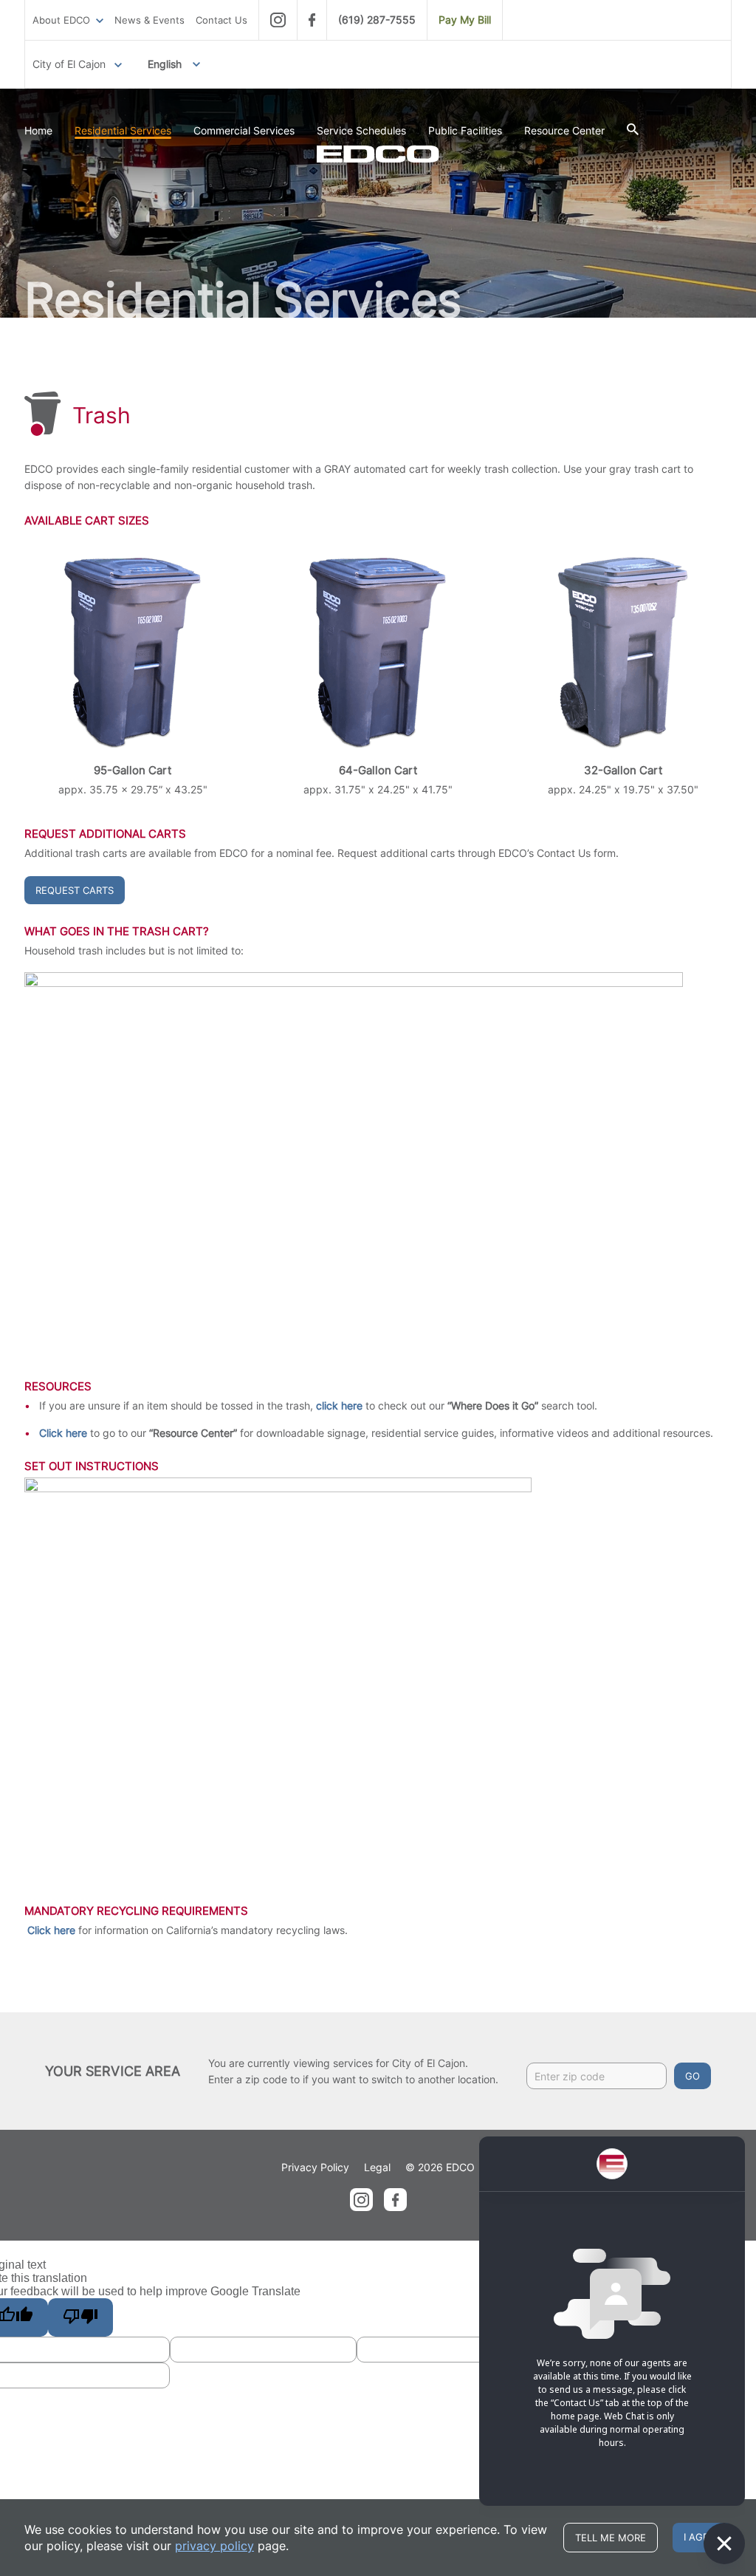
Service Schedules (361, 130)
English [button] (165, 64)
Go (693, 2076)
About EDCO (61, 20)
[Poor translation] (80, 2317)
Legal (377, 2167)
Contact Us (221, 20)
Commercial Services (244, 130)
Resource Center (564, 130)
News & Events (150, 20)
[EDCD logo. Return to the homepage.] (378, 154)
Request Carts (75, 890)
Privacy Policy (315, 2167)
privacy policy (214, 2546)
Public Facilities (465, 130)
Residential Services (123, 130)
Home (38, 130)
